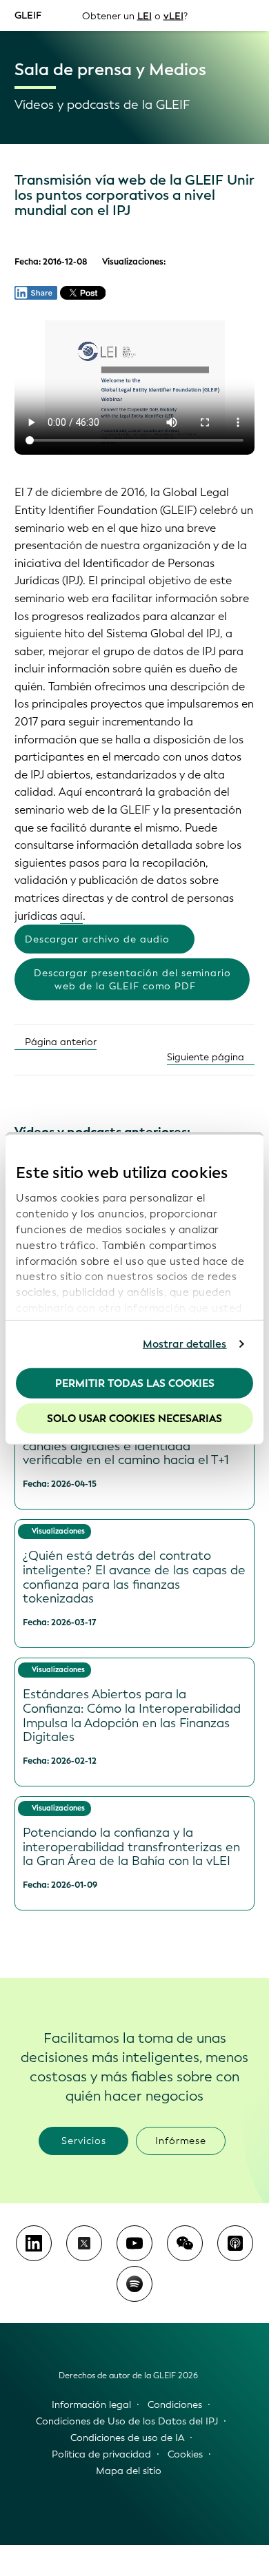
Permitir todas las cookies (135, 1383)
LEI (145, 16)
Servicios (84, 2141)
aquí (71, 916)
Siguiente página (207, 1057)
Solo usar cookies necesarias (134, 1419)
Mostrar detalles (185, 1344)
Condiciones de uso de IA (127, 2438)
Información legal (91, 2405)
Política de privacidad (101, 2454)
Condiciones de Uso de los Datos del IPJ (127, 2421)
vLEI (173, 16)
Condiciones (175, 2405)
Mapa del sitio (129, 2471)
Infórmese (181, 2141)
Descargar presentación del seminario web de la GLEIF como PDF (132, 980)
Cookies (185, 2454)
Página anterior (59, 1042)
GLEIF (28, 15)
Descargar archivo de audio (97, 939)
